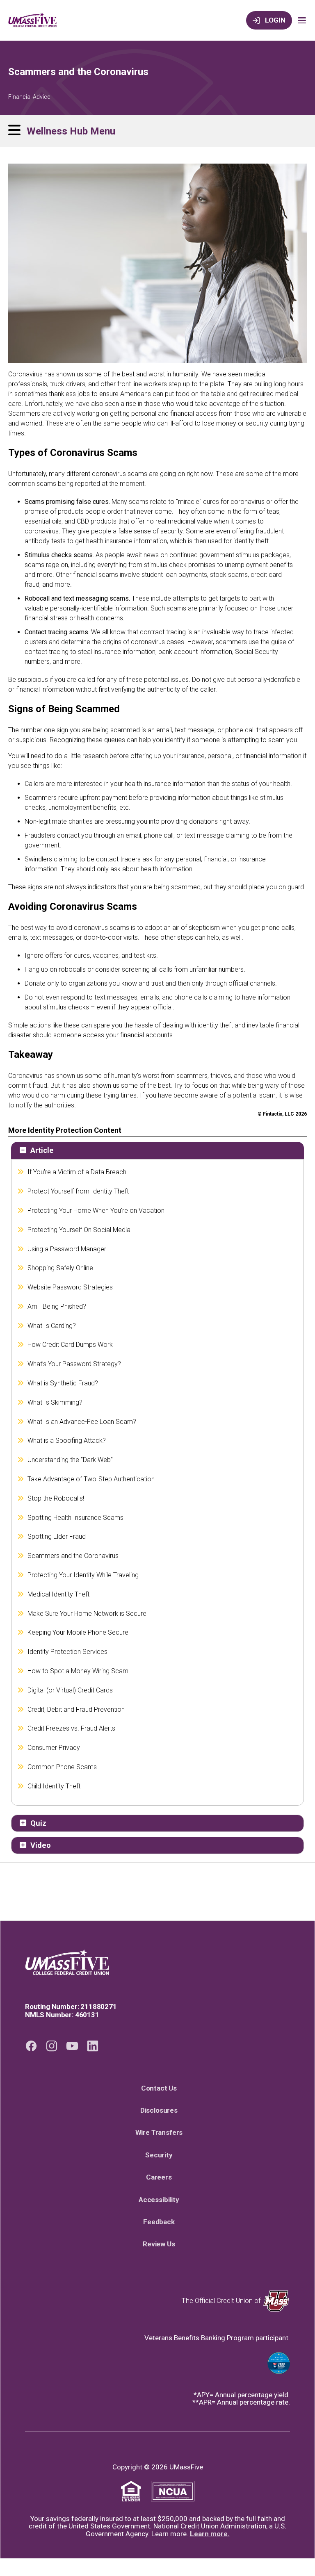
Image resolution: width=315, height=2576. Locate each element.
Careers (162, 2177)
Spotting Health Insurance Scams (76, 1518)
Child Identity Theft (54, 1786)
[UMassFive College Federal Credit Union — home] (157, 1962)
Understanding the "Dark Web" (70, 1460)
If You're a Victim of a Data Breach (77, 1172)
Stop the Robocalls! (56, 1498)
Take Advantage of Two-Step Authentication (91, 1479)
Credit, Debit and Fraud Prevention (76, 1709)
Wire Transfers (162, 2132)
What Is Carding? (52, 1326)
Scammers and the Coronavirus (73, 1556)
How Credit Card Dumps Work (70, 1345)
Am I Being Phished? (57, 1306)
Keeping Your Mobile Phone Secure (78, 1632)
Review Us (162, 2244)
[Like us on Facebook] (31, 2046)
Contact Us (162, 2088)
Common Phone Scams (62, 1767)
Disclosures (162, 2110)
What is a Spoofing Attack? (67, 1441)
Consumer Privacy (54, 1748)
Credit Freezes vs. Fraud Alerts (72, 1728)
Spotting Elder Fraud (57, 1536)
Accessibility (162, 2200)
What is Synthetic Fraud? (63, 1383)
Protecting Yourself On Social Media (79, 1230)
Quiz (38, 1823)
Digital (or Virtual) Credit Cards (70, 1690)
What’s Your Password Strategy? (74, 1364)
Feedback (162, 2222)
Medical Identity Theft (59, 1594)
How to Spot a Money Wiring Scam (78, 1671)
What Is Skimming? (55, 1402)
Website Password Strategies (70, 1287)
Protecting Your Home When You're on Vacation (96, 1211)
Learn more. (210, 2534)
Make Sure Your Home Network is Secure (87, 1614)
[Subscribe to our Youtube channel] (72, 2046)
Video (41, 1845)
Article (42, 1150)
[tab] (157, 1150)
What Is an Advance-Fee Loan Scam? (82, 1422)
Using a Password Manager (67, 1249)
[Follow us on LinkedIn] (93, 2046)
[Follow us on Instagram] (52, 2046)
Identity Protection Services (68, 1652)
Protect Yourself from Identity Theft (78, 1191)
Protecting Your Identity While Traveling (83, 1575)
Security (162, 2155)
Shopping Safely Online (60, 1268)
